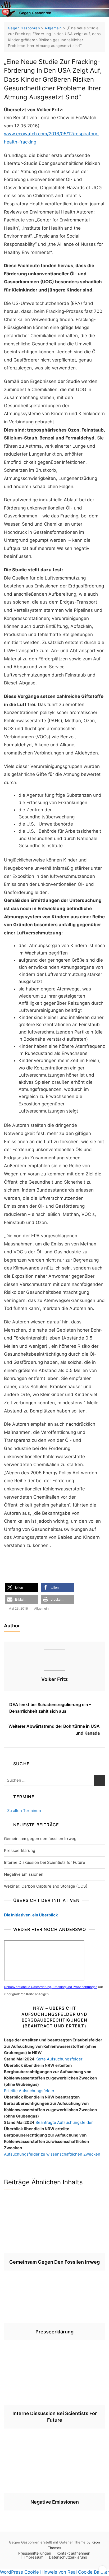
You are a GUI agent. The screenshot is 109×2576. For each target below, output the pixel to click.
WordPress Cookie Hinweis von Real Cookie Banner (54, 2572)
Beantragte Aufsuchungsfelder (64, 2122)
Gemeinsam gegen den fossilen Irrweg (40, 1839)
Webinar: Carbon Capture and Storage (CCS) (46, 1886)
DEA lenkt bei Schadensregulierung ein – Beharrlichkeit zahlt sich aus (50, 1708)
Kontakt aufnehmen (73, 2553)
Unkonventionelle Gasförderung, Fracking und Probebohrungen (51, 1987)
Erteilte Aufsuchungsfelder (29, 2091)
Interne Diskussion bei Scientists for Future (45, 1862)
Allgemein (41, 1608)
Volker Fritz (54, 1679)
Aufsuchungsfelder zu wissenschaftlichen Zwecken (52, 2154)
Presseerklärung (20, 1850)
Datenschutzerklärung (68, 2557)
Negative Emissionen (24, 1874)
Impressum (34, 2557)
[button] (22, 1588)
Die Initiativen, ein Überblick (31, 1915)
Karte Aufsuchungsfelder (59, 2059)
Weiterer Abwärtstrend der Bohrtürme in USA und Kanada (54, 1730)
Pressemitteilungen (35, 2553)
